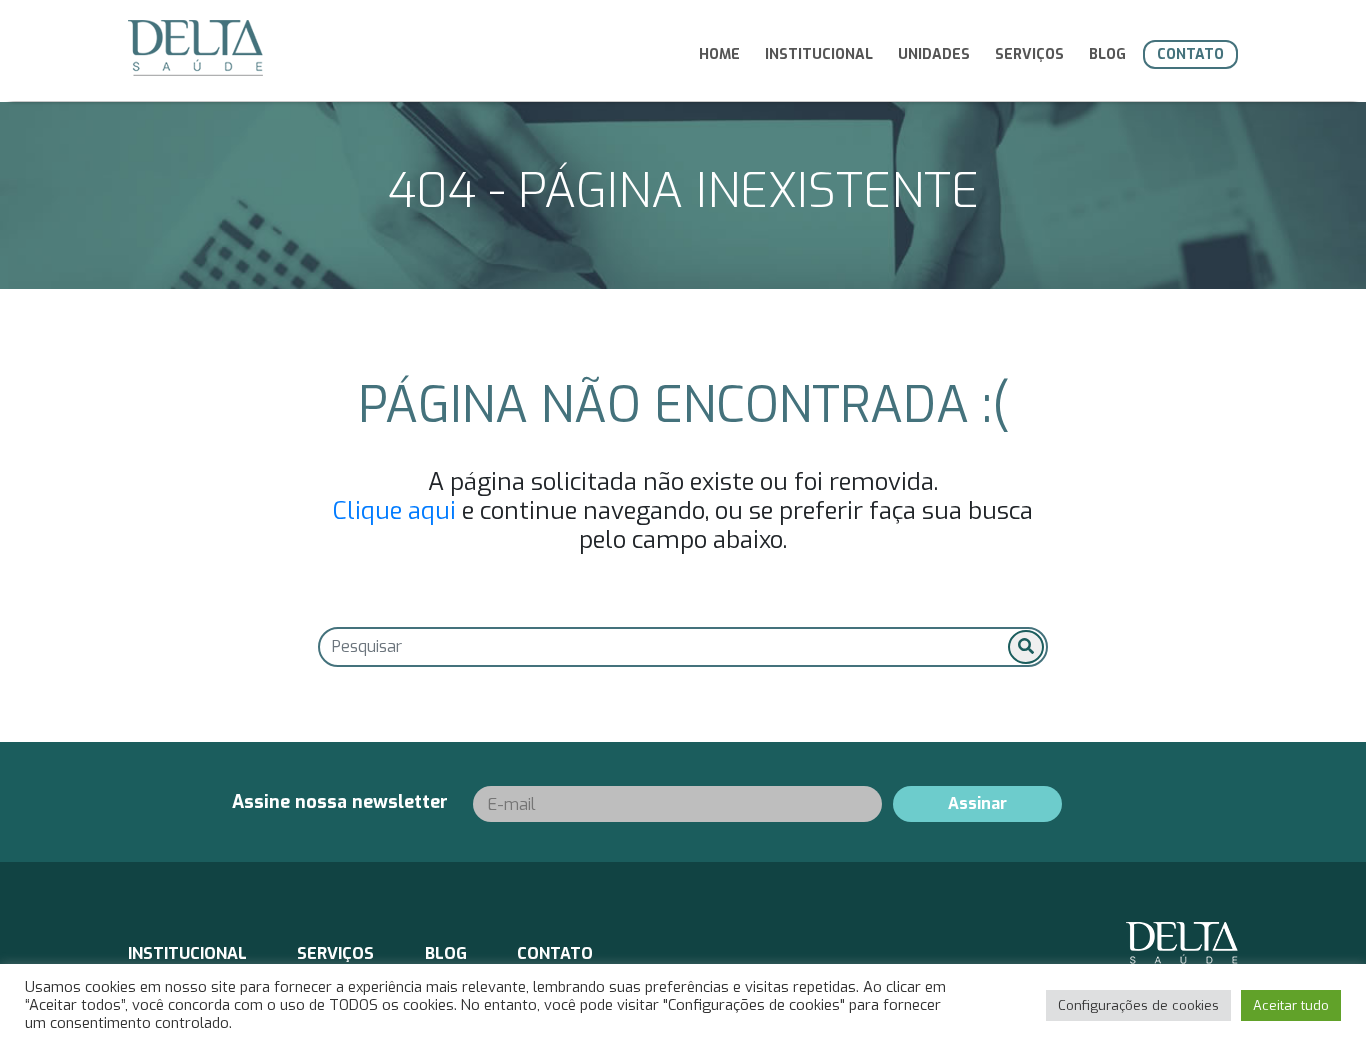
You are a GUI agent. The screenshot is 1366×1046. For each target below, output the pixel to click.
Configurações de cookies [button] (1138, 1005)
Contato (1190, 54)
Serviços (1029, 54)
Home (719, 54)
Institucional (819, 54)
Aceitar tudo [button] (1291, 1005)
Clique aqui (394, 511)
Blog (1107, 54)
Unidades (934, 54)
